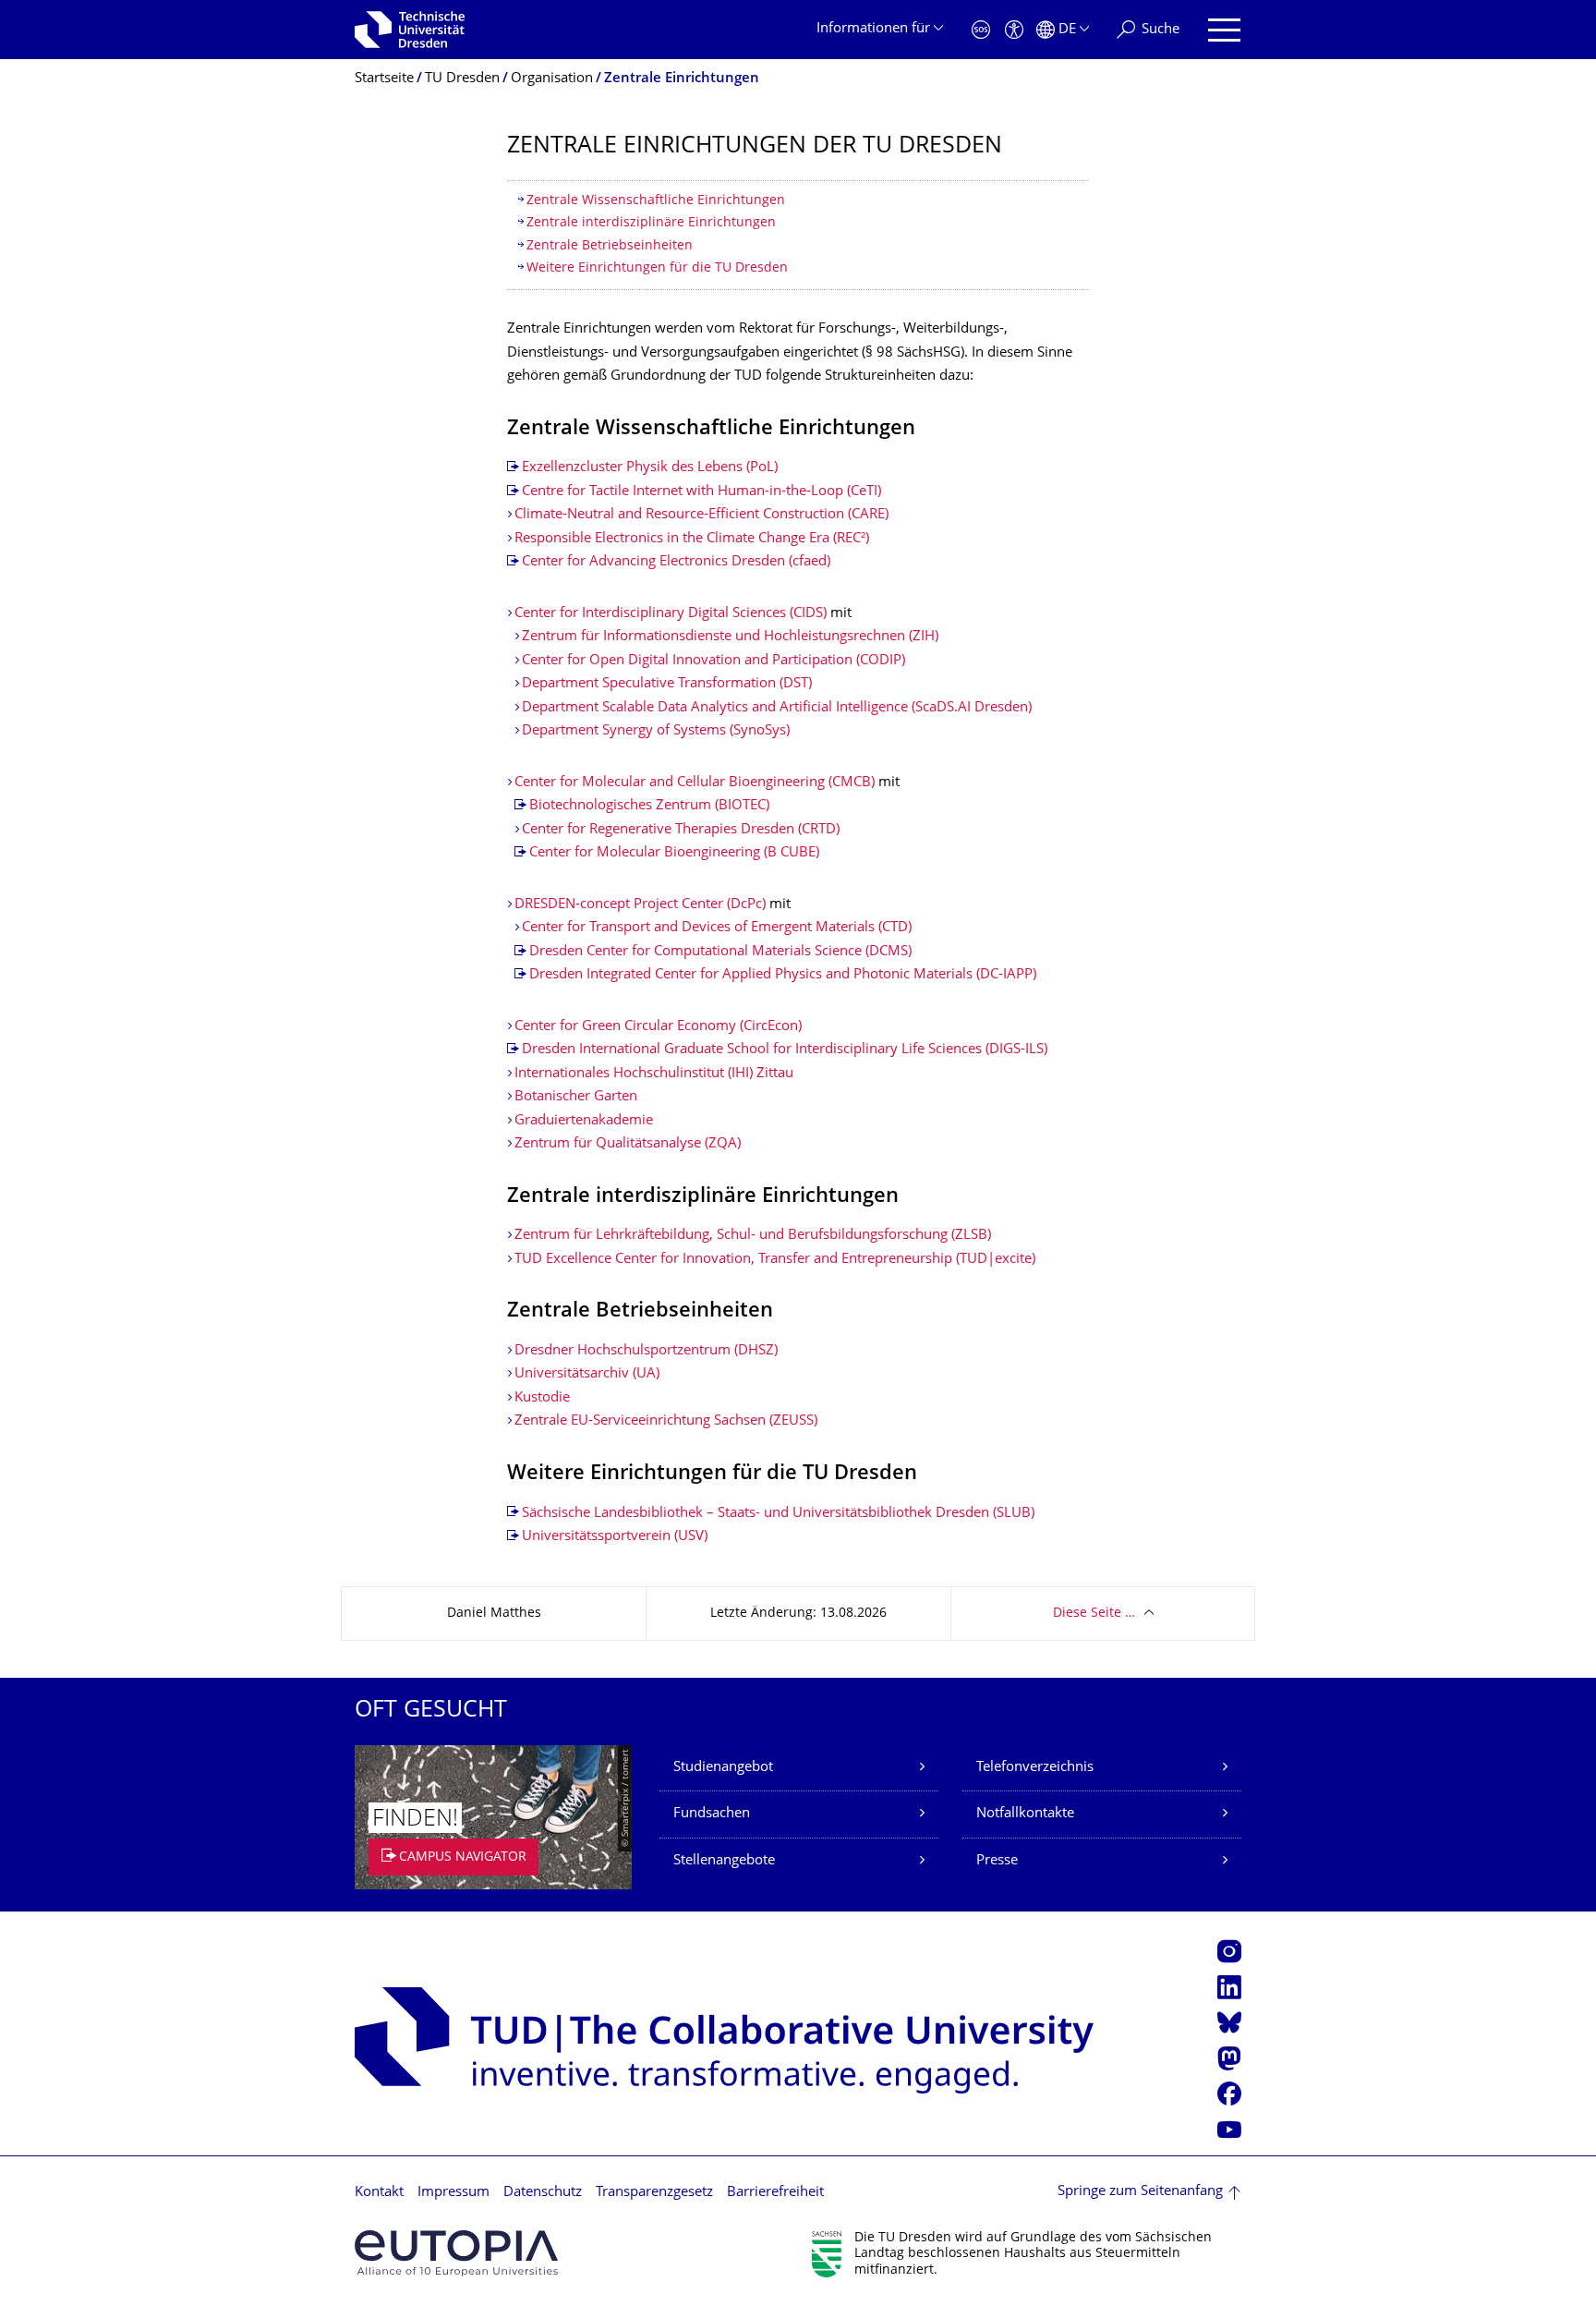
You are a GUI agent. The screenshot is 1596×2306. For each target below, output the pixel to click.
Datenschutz (543, 2193)
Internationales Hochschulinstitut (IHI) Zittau (656, 1074)
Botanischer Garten (576, 1097)
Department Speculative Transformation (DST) (667, 684)
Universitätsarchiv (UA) (587, 1374)
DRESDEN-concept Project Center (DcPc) (640, 905)
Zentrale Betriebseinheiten (610, 246)
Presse (997, 1861)
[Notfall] (981, 30)
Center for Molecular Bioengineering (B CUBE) (674, 853)
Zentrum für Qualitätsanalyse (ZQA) (628, 1144)
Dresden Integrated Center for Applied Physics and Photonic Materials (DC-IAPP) (783, 975)
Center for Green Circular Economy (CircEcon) (658, 1027)
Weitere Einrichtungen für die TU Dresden (657, 268)
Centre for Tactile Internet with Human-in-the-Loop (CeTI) (701, 492)
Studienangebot (723, 1768)
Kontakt (379, 2193)
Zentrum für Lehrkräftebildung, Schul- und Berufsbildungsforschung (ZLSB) (753, 1236)
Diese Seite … (1094, 1614)
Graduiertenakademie (584, 1121)
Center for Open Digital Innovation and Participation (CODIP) (713, 661)
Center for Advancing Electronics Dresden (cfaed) (676, 562)
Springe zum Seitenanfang (1140, 2192)
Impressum (453, 2193)
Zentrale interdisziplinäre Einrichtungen (651, 223)
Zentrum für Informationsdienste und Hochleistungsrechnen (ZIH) (730, 637)
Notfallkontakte (1025, 1814)
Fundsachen (712, 1814)
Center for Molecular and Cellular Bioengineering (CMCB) (695, 783)
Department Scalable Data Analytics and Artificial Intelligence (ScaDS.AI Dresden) (777, 708)
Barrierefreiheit (775, 2193)
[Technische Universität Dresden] (410, 30)
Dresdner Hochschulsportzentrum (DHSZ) (646, 1351)
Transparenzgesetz (654, 2193)
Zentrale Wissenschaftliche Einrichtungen (656, 201)
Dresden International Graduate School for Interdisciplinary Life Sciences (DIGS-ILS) (785, 1050)
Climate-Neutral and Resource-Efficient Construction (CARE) (701, 515)
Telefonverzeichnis (1035, 1768)
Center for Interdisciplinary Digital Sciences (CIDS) (671, 614)
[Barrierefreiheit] (1014, 30)
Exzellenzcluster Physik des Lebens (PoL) (650, 468)
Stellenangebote (724, 1861)
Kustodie (542, 1398)
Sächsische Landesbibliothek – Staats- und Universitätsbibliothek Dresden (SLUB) (778, 1514)
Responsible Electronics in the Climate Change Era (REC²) (692, 539)
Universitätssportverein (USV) (615, 1537)
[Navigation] (1224, 30)
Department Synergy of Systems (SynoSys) (656, 731)
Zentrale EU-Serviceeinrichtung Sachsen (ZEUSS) (666, 1421)
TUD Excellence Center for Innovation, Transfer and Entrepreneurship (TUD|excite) (775, 1260)
